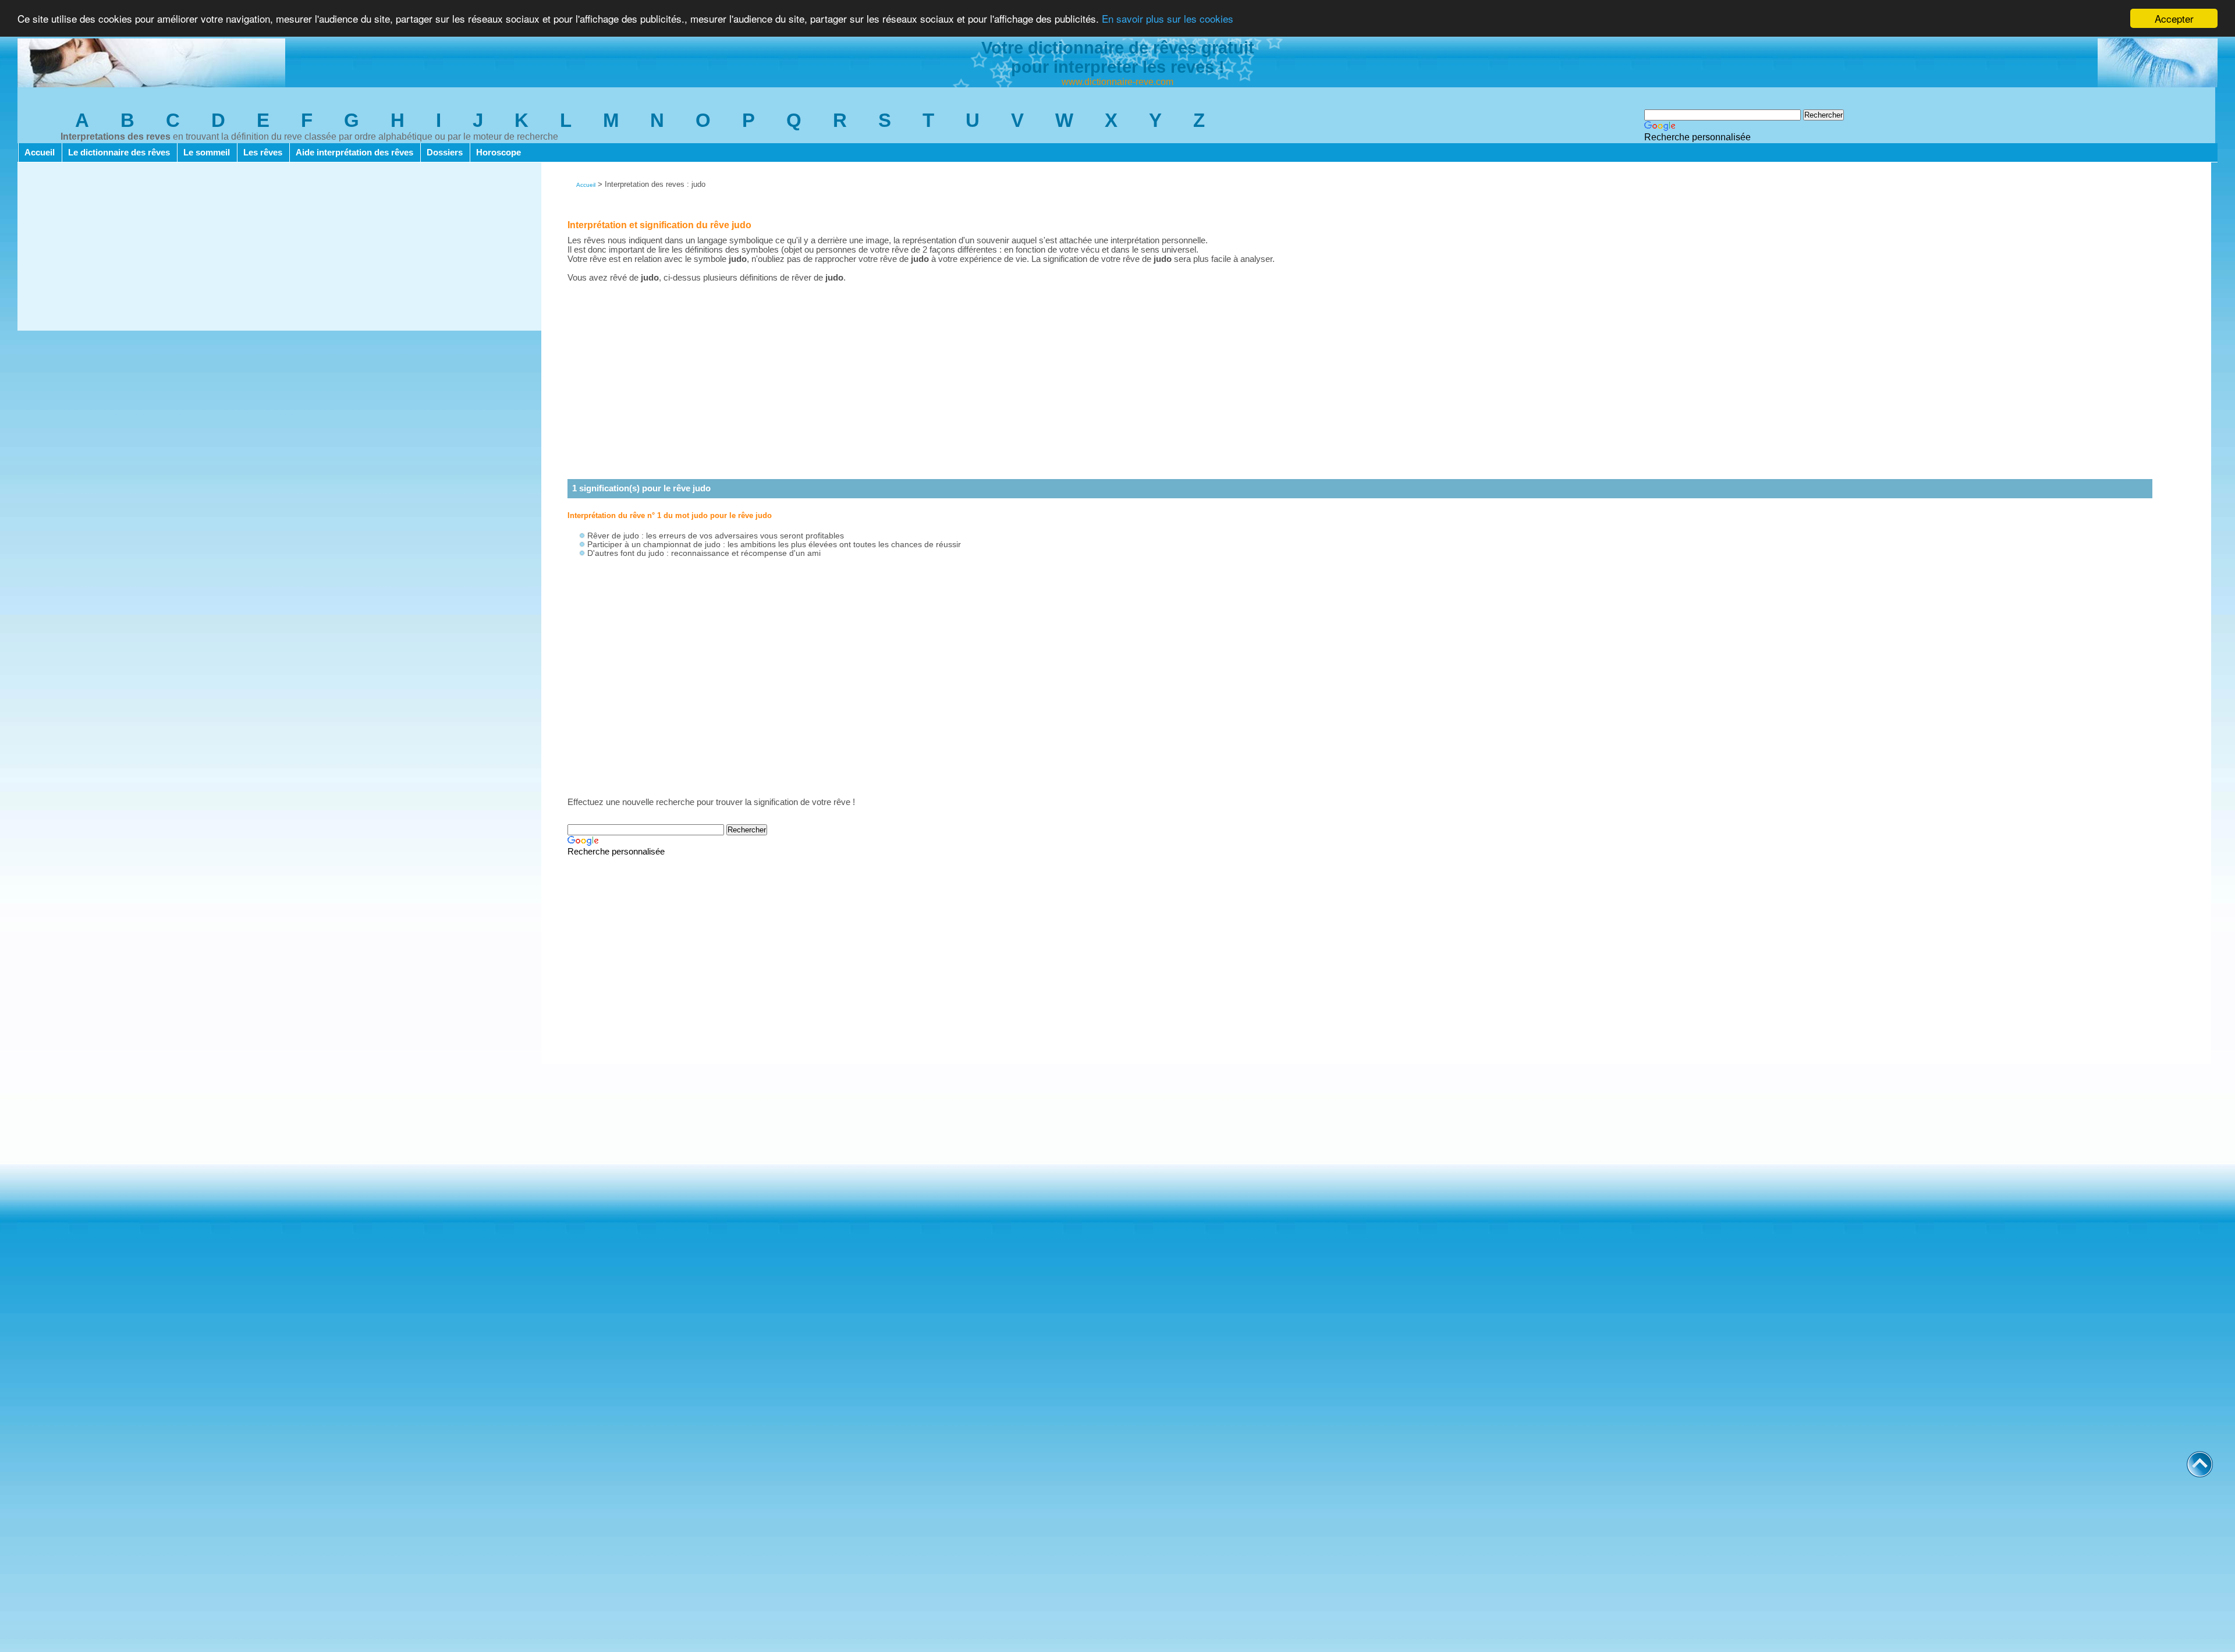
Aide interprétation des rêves (354, 153)
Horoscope (499, 153)
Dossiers (445, 153)
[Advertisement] (279, 249)
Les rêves (263, 153)
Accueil (40, 153)
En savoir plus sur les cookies (1168, 19)
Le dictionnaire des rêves (119, 153)
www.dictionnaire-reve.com (1117, 82)
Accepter (2174, 18)
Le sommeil (207, 153)
